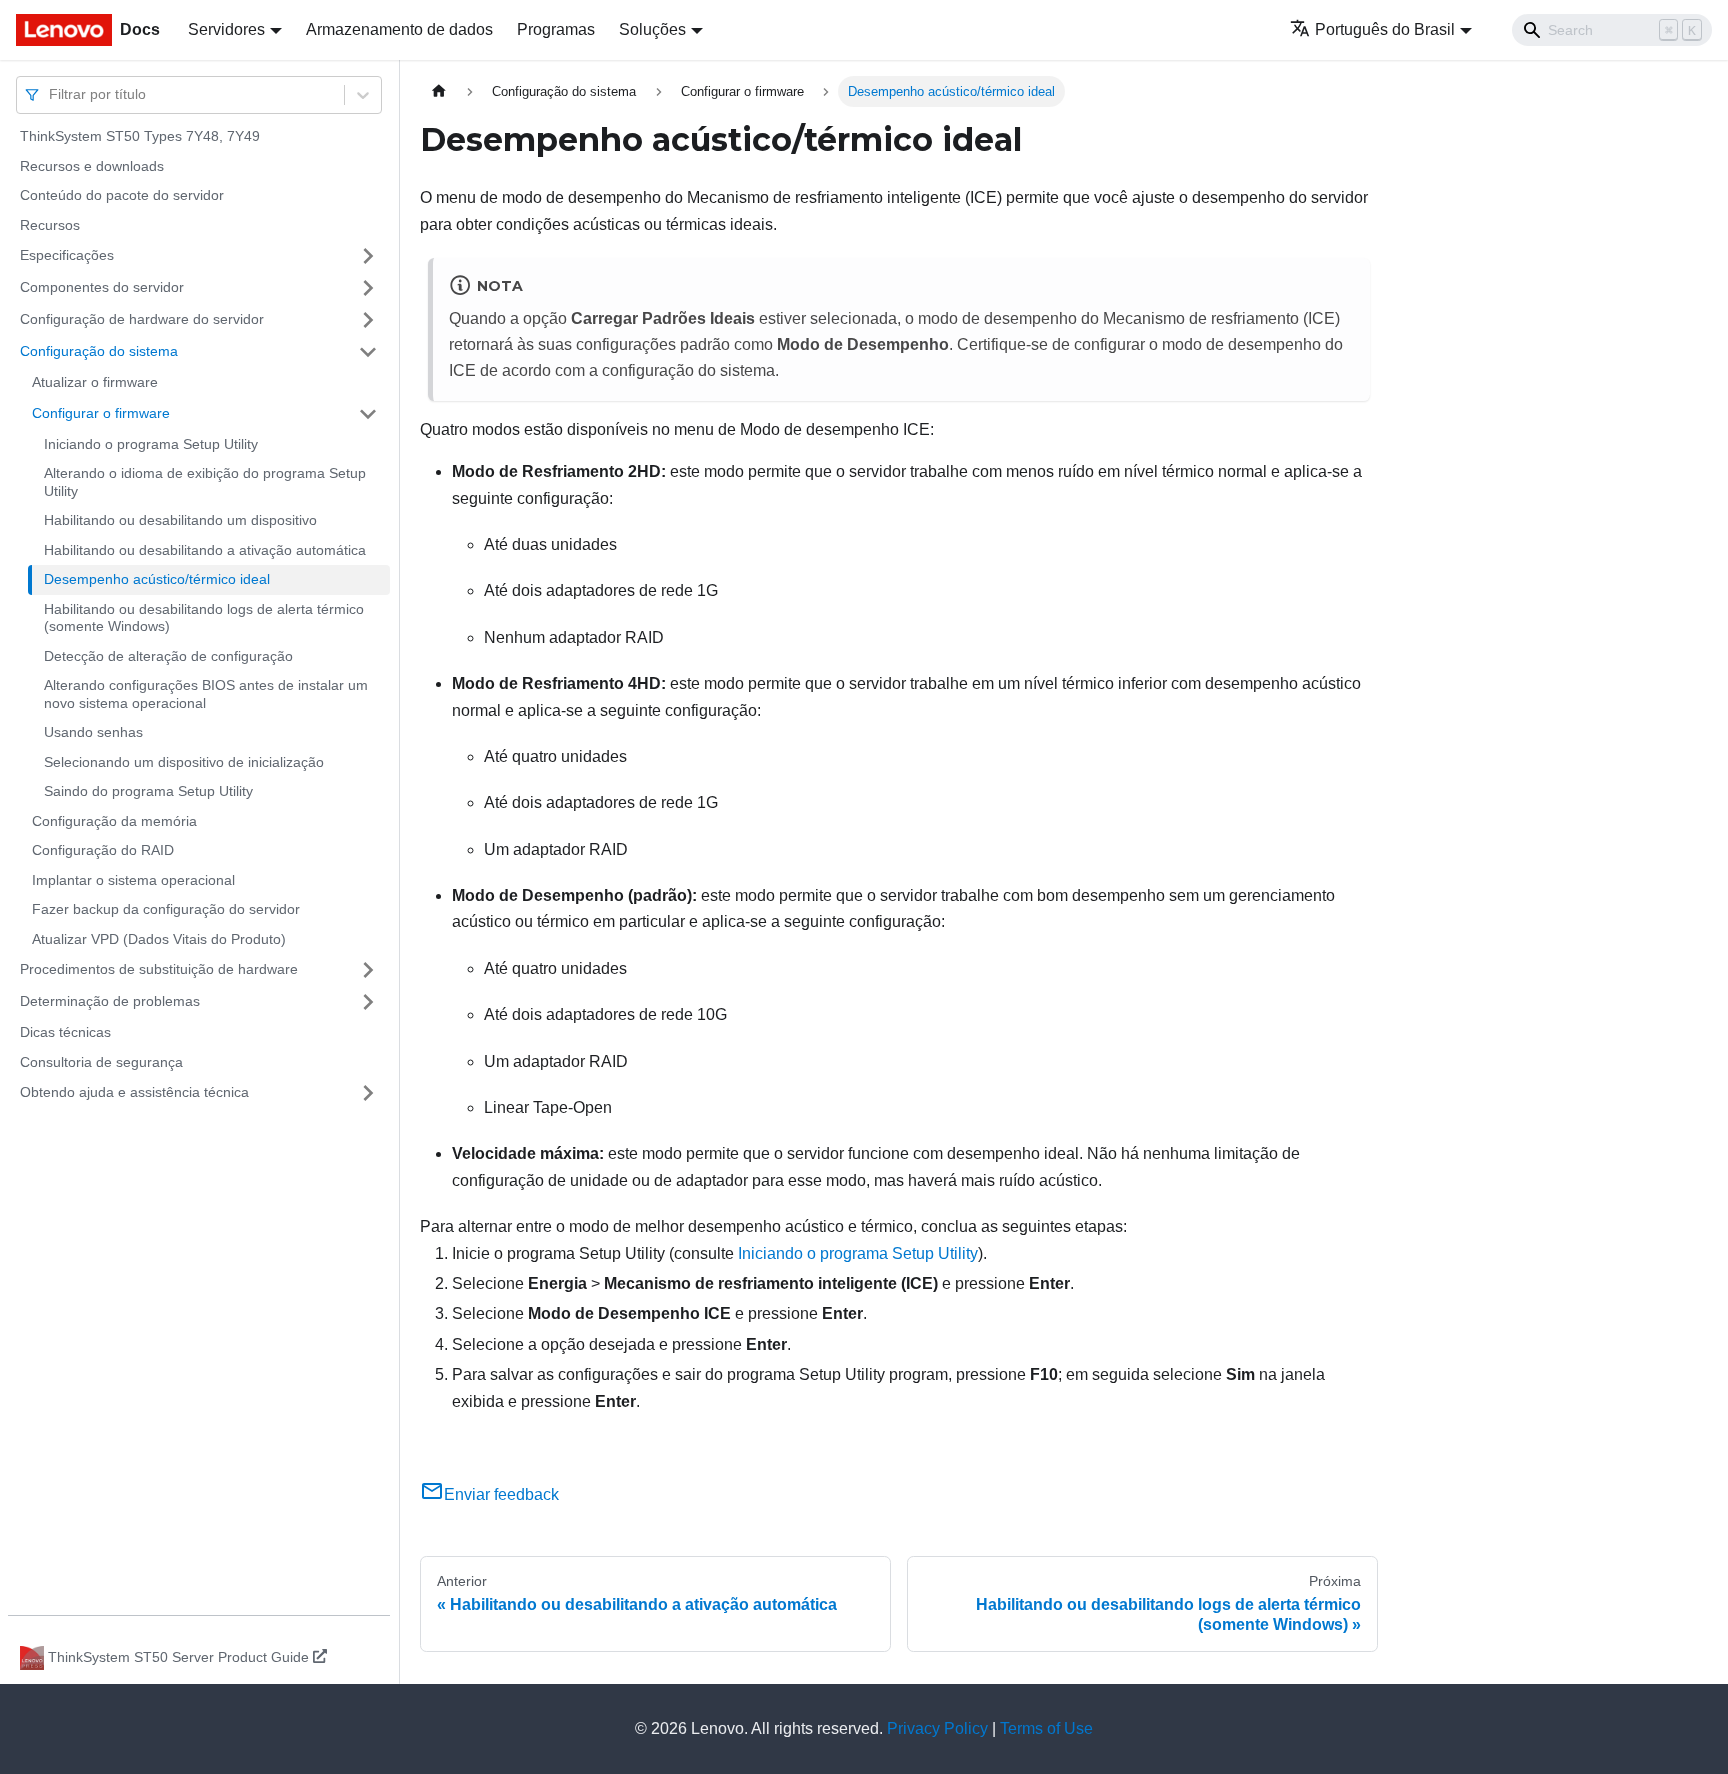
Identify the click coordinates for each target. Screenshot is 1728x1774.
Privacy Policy (937, 1728)
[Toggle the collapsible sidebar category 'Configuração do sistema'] (368, 352)
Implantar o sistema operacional (133, 880)
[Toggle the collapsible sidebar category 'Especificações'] (368, 256)
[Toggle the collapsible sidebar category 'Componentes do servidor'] (368, 288)
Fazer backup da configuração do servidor (166, 909)
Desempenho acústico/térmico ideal (157, 579)
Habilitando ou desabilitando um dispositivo (180, 520)
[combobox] (51, 94)
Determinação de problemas (110, 1001)
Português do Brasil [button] (1385, 29)
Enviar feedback (501, 1494)
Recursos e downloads (92, 166)
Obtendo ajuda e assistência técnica (134, 1092)
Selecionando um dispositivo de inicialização (184, 762)
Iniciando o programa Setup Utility (151, 444)
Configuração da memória (114, 821)
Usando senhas (93, 732)
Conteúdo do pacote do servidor (122, 195)
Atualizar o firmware (95, 382)
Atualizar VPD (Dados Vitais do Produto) (159, 939)
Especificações (67, 255)
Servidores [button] (226, 29)
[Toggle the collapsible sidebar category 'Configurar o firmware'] (368, 414)
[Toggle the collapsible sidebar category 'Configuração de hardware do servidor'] (368, 320)
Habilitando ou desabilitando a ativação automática (205, 550)
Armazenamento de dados (399, 29)
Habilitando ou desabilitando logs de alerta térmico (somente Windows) (204, 618)
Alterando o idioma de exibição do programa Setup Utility (205, 482)
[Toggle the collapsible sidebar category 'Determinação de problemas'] (368, 1002)
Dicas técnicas (65, 1032)
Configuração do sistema (99, 351)
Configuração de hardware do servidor (142, 319)
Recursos (50, 225)
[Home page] (439, 91)
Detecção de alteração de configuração (168, 656)
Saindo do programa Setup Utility (148, 791)
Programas (556, 29)
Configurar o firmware (101, 413)
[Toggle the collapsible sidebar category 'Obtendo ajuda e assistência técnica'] (368, 1093)
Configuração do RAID (103, 850)
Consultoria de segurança (101, 1062)
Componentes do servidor (102, 287)
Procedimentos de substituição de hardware (159, 969)
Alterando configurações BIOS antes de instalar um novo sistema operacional (206, 694)
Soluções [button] (652, 29)
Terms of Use (1046, 1728)
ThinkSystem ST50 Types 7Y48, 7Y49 (140, 136)
